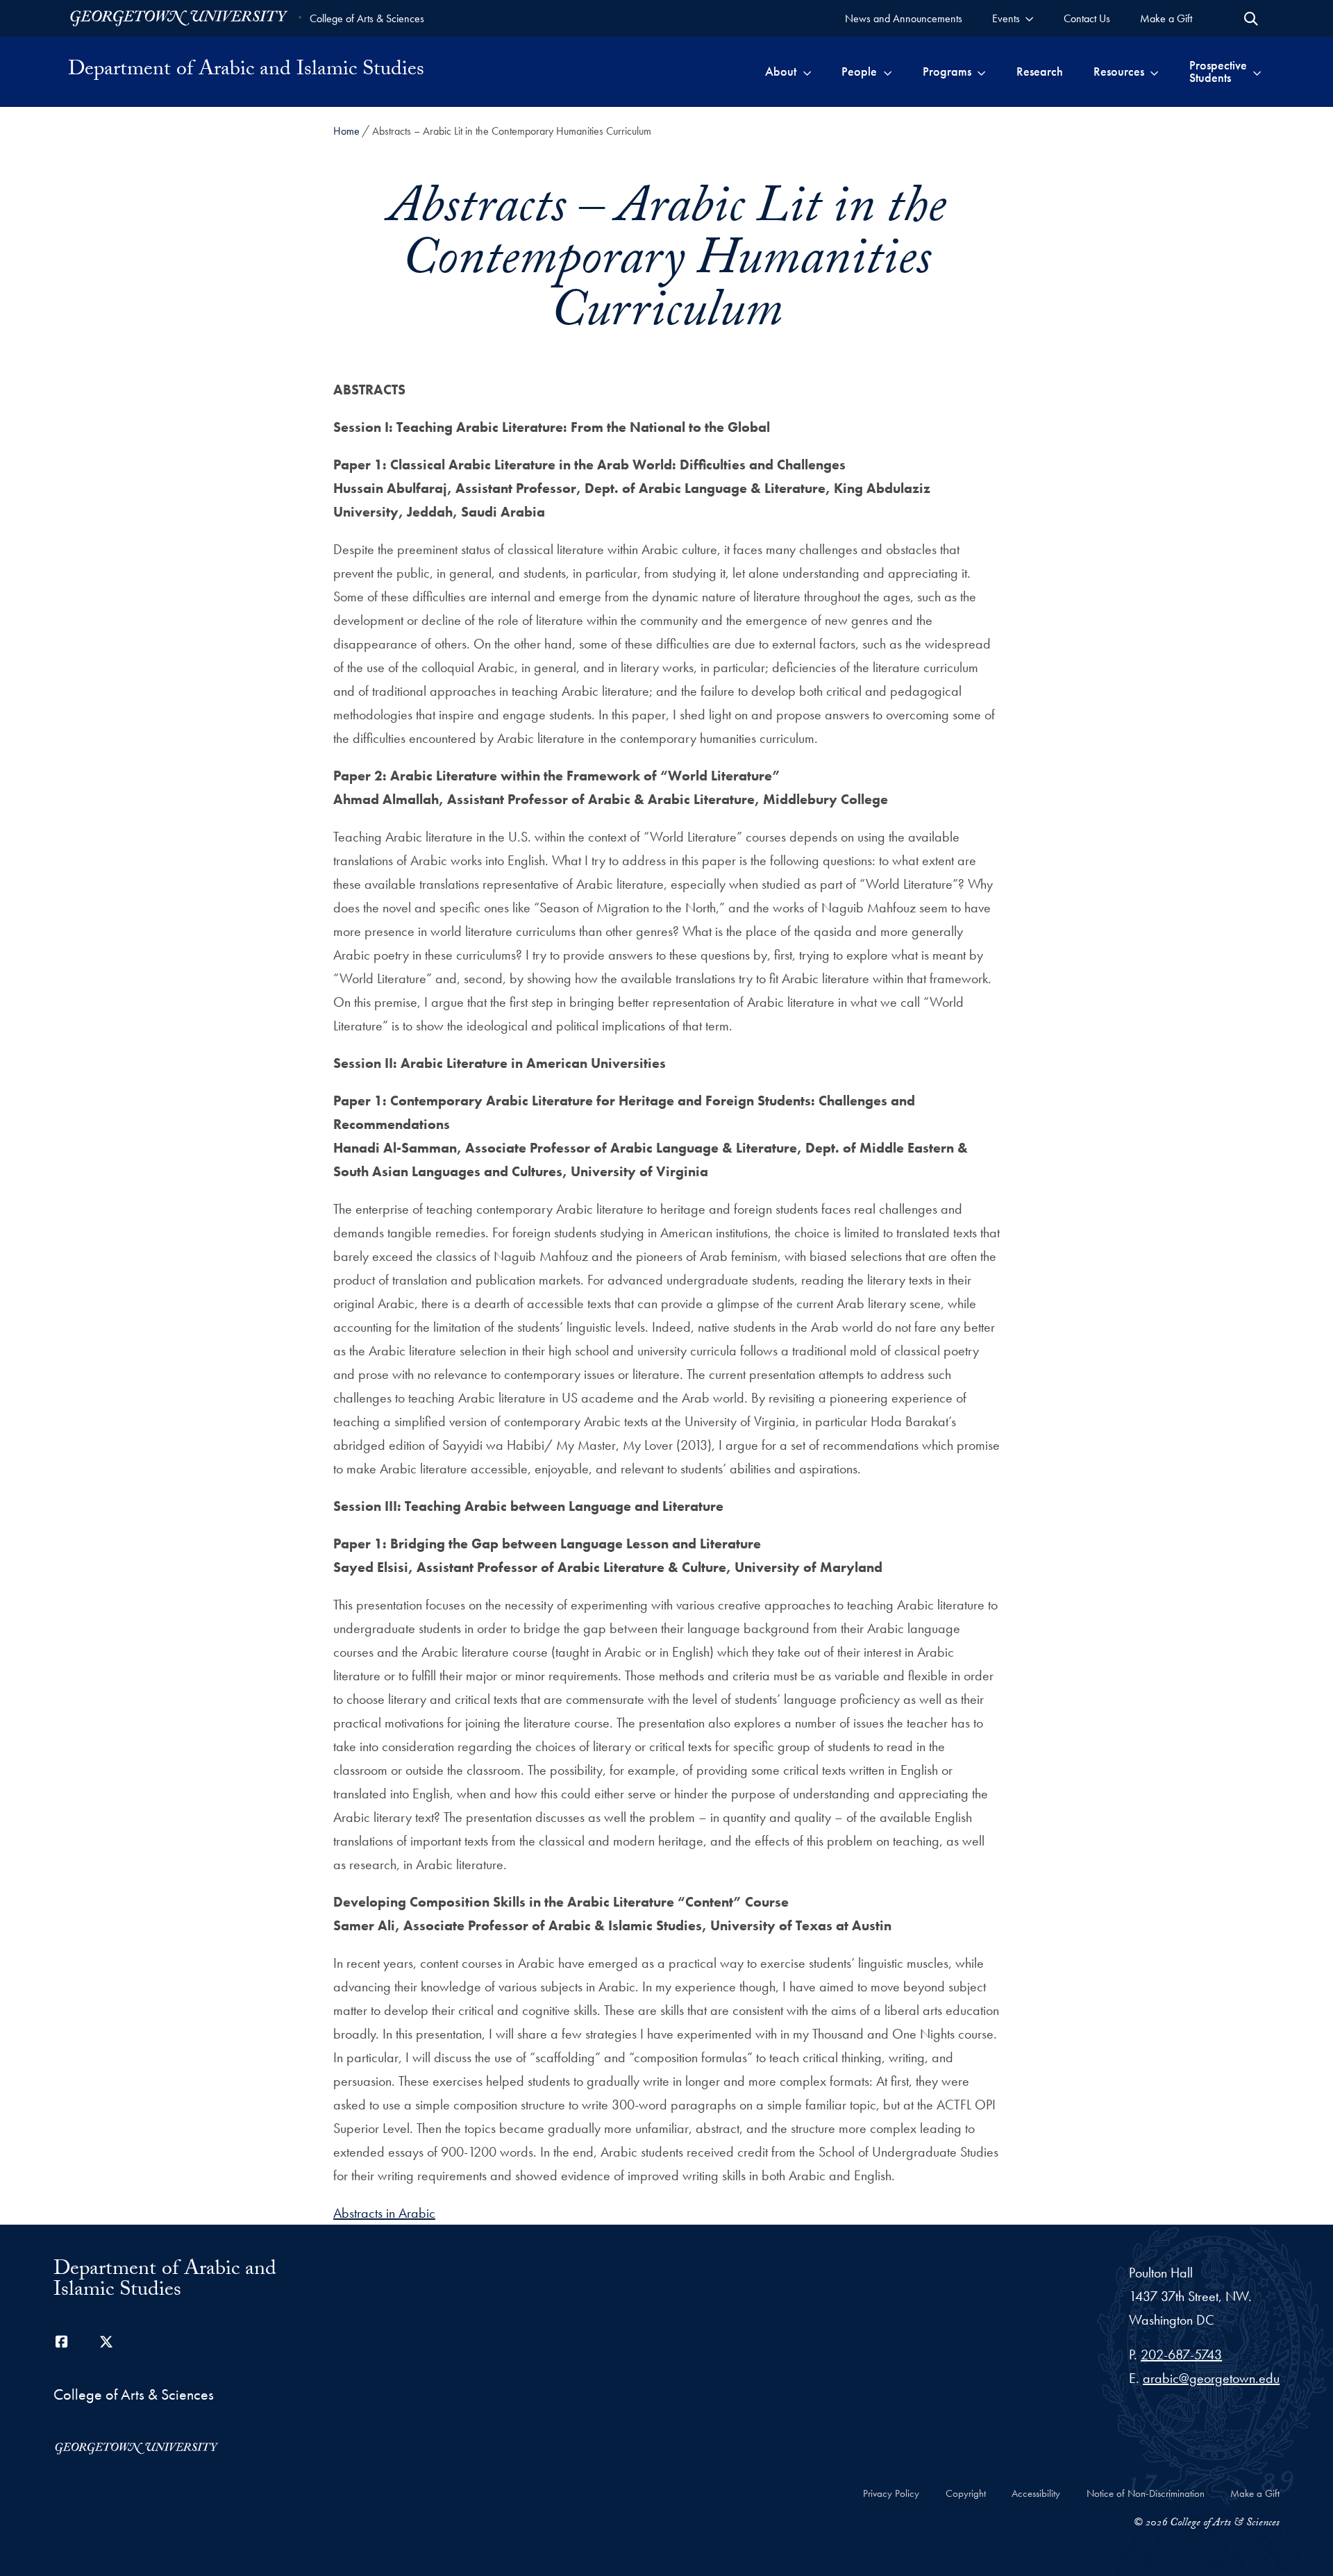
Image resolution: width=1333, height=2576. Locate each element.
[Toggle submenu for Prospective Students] (1257, 72)
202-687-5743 (1181, 2355)
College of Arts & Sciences (367, 18)
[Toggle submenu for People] (888, 72)
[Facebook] (62, 2342)
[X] (106, 2342)
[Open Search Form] (1251, 19)
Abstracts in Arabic (384, 2213)
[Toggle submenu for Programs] (981, 72)
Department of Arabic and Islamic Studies (246, 72)
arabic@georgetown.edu (1211, 2378)
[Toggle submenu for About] (807, 72)
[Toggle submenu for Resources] (1154, 72)
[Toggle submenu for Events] (1029, 18)
